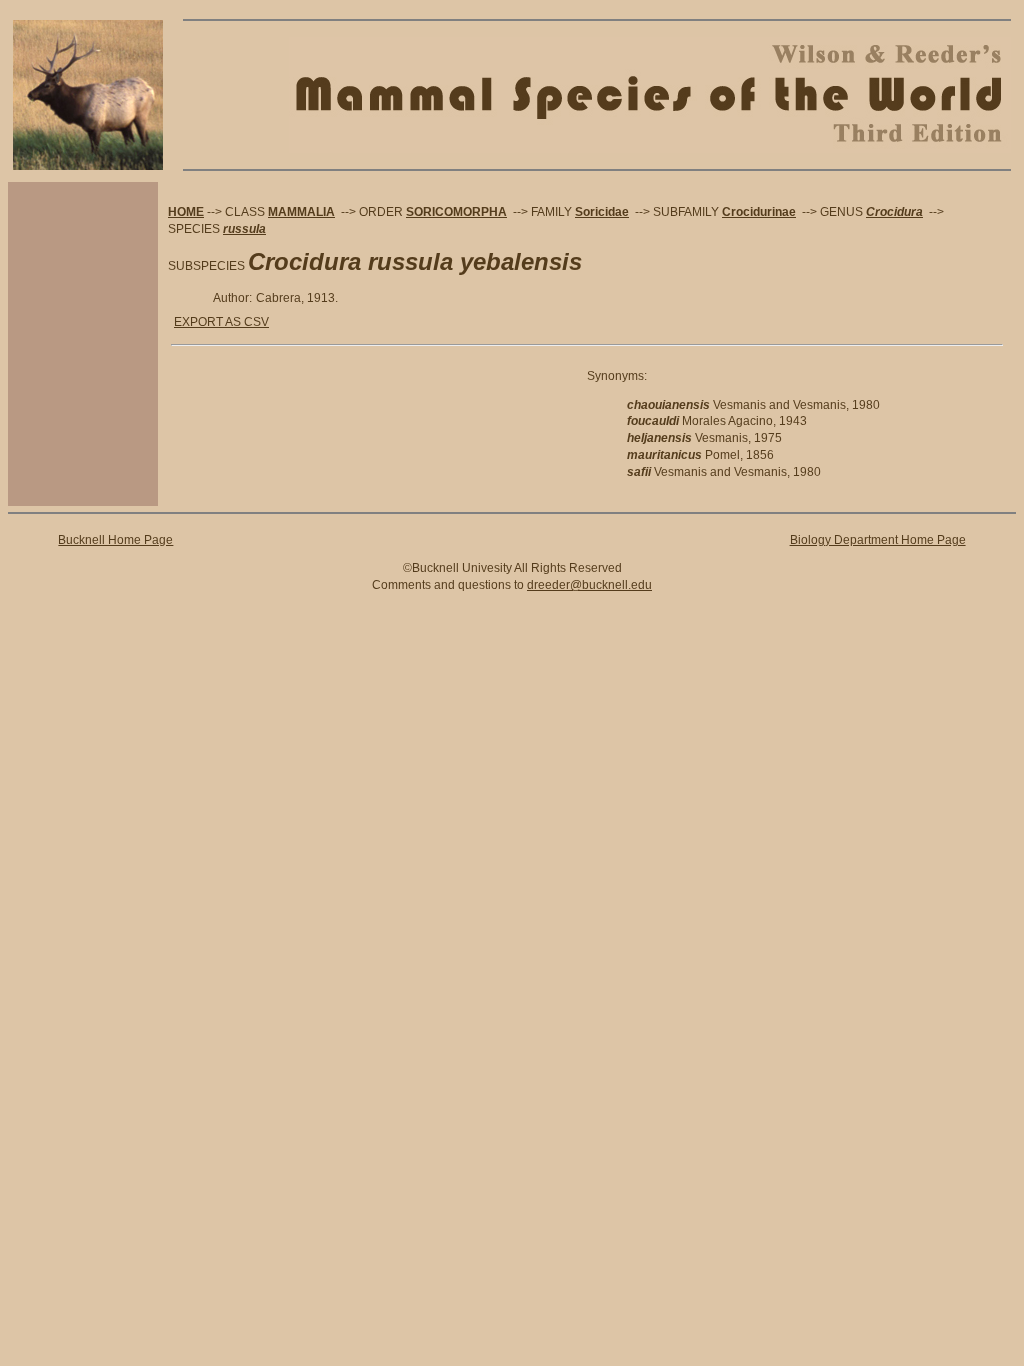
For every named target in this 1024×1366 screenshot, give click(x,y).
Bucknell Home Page (115, 540)
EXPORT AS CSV (221, 322)
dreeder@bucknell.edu (589, 585)
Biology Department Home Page (878, 540)
